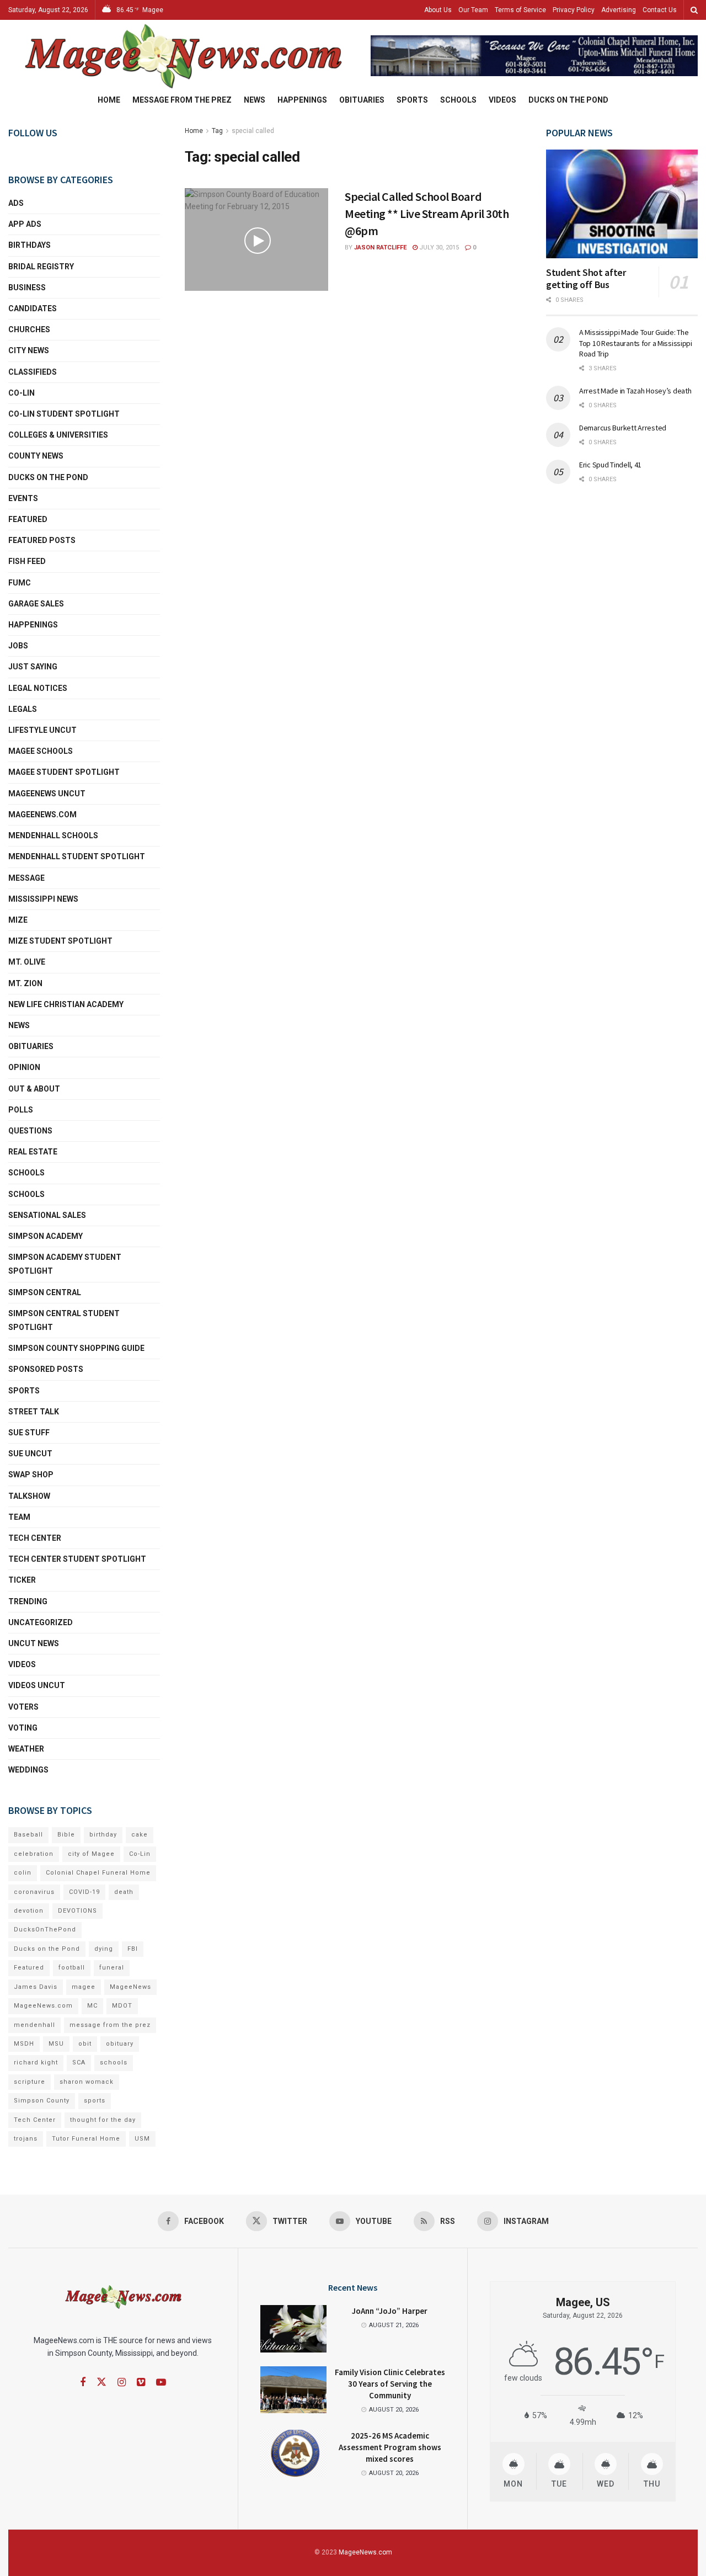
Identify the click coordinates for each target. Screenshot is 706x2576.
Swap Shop (31, 1475)
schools (26, 1194)
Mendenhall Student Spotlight (77, 856)
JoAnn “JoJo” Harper (390, 2311)
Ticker (22, 1580)
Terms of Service (520, 10)
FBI (133, 1949)
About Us (438, 10)
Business (27, 288)
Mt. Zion (25, 983)
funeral (112, 1968)
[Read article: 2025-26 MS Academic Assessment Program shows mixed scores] (293, 2453)
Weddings (28, 1770)
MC (92, 2006)
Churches (29, 329)
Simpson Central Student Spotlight (64, 1320)
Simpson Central (45, 1292)
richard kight (36, 2063)
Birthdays (30, 245)
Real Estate (33, 1152)
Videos (502, 100)
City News (29, 350)
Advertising (619, 10)
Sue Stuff (29, 1433)
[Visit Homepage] (182, 56)
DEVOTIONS (77, 1911)
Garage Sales (36, 604)
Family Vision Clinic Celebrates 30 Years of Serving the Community (390, 2384)
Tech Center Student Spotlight (77, 1559)
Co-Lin (22, 393)
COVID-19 (84, 1892)
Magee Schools (41, 751)
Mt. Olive (27, 962)
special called (253, 131)
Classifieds (33, 372)
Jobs (18, 646)
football (72, 1968)
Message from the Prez (182, 100)
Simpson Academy (46, 1236)
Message (26, 878)
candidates (33, 308)
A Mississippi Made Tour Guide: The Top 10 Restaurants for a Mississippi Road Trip (636, 343)
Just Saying (33, 667)
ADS (16, 203)
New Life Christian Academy (66, 1004)
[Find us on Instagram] (122, 2383)
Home (109, 100)
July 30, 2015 (438, 248)
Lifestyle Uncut (42, 730)
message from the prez (110, 2025)
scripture (30, 2082)
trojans (26, 2139)
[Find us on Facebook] (83, 2383)
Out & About (34, 1089)
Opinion (24, 1067)
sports (95, 2101)
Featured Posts (42, 540)
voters (23, 1707)
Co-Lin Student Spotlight (64, 414)
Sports (412, 100)
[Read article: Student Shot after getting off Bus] (622, 204)
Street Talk (34, 1412)
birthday (103, 1835)
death (124, 1892)
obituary (120, 2044)
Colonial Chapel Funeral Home (98, 1873)
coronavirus (34, 1892)
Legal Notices (38, 688)
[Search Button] (694, 10)
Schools (458, 100)
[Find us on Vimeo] (141, 2383)
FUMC (20, 583)
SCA (79, 2063)
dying (104, 1949)
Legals (23, 709)
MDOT (122, 2006)
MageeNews (130, 1987)
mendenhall (34, 2025)
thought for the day (103, 2120)
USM (142, 2139)
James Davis (36, 1987)
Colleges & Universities (58, 435)
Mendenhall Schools (53, 835)
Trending (28, 1601)
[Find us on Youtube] (161, 2383)
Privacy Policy (574, 10)
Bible (66, 1835)
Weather (26, 1749)
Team (19, 1517)
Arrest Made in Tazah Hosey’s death (635, 391)
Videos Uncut (37, 1685)
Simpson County (42, 2101)
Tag (217, 131)
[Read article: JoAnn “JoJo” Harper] (293, 2329)
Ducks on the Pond (568, 100)
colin (23, 1873)
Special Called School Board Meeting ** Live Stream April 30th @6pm (427, 214)
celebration (34, 1854)
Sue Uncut (30, 1454)
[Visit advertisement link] (534, 55)
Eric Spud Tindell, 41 (610, 465)
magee (84, 1987)
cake (140, 1835)
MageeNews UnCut (47, 794)
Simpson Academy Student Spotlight (65, 1264)
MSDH (24, 2044)
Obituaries (362, 100)
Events (23, 498)
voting (23, 1728)
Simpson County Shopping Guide (76, 1348)
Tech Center (35, 1538)
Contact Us (660, 10)
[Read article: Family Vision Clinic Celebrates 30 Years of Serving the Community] (293, 2390)
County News (36, 456)
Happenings (302, 100)
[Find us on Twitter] (101, 2382)
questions (30, 1131)
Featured (28, 519)
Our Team (473, 10)
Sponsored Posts (46, 1369)
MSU (56, 2044)
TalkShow (29, 1496)
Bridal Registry (41, 267)
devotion (29, 1911)
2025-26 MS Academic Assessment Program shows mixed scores (390, 2447)
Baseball (28, 1835)
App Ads (25, 224)
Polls (21, 1110)
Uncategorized (41, 1622)
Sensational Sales (47, 1215)
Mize (18, 920)
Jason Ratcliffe (380, 248)
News (255, 100)
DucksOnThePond (45, 1930)
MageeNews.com (42, 815)
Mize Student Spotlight (60, 941)
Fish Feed (27, 561)
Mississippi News (43, 899)
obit (85, 2044)
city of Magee (91, 1854)
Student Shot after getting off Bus (586, 279)
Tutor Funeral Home (86, 2139)
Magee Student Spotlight (64, 772)
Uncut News (34, 1643)
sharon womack (87, 2082)
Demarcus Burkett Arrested (623, 428)
